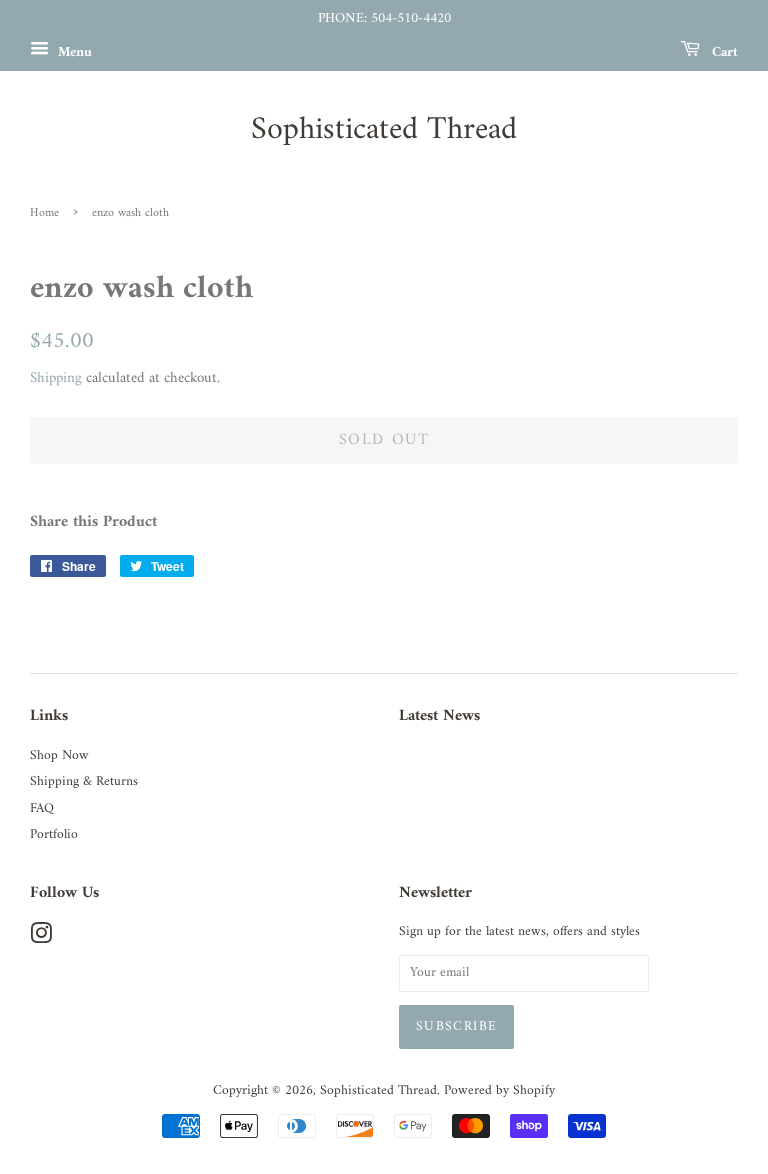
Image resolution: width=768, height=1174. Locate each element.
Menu (73, 51)
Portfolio (54, 835)
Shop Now (59, 756)
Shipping (56, 378)
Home (44, 213)
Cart (723, 51)
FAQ (42, 809)
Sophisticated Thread (384, 130)
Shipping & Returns (84, 782)
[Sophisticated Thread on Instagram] (41, 939)
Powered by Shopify (499, 1091)
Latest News (439, 716)
